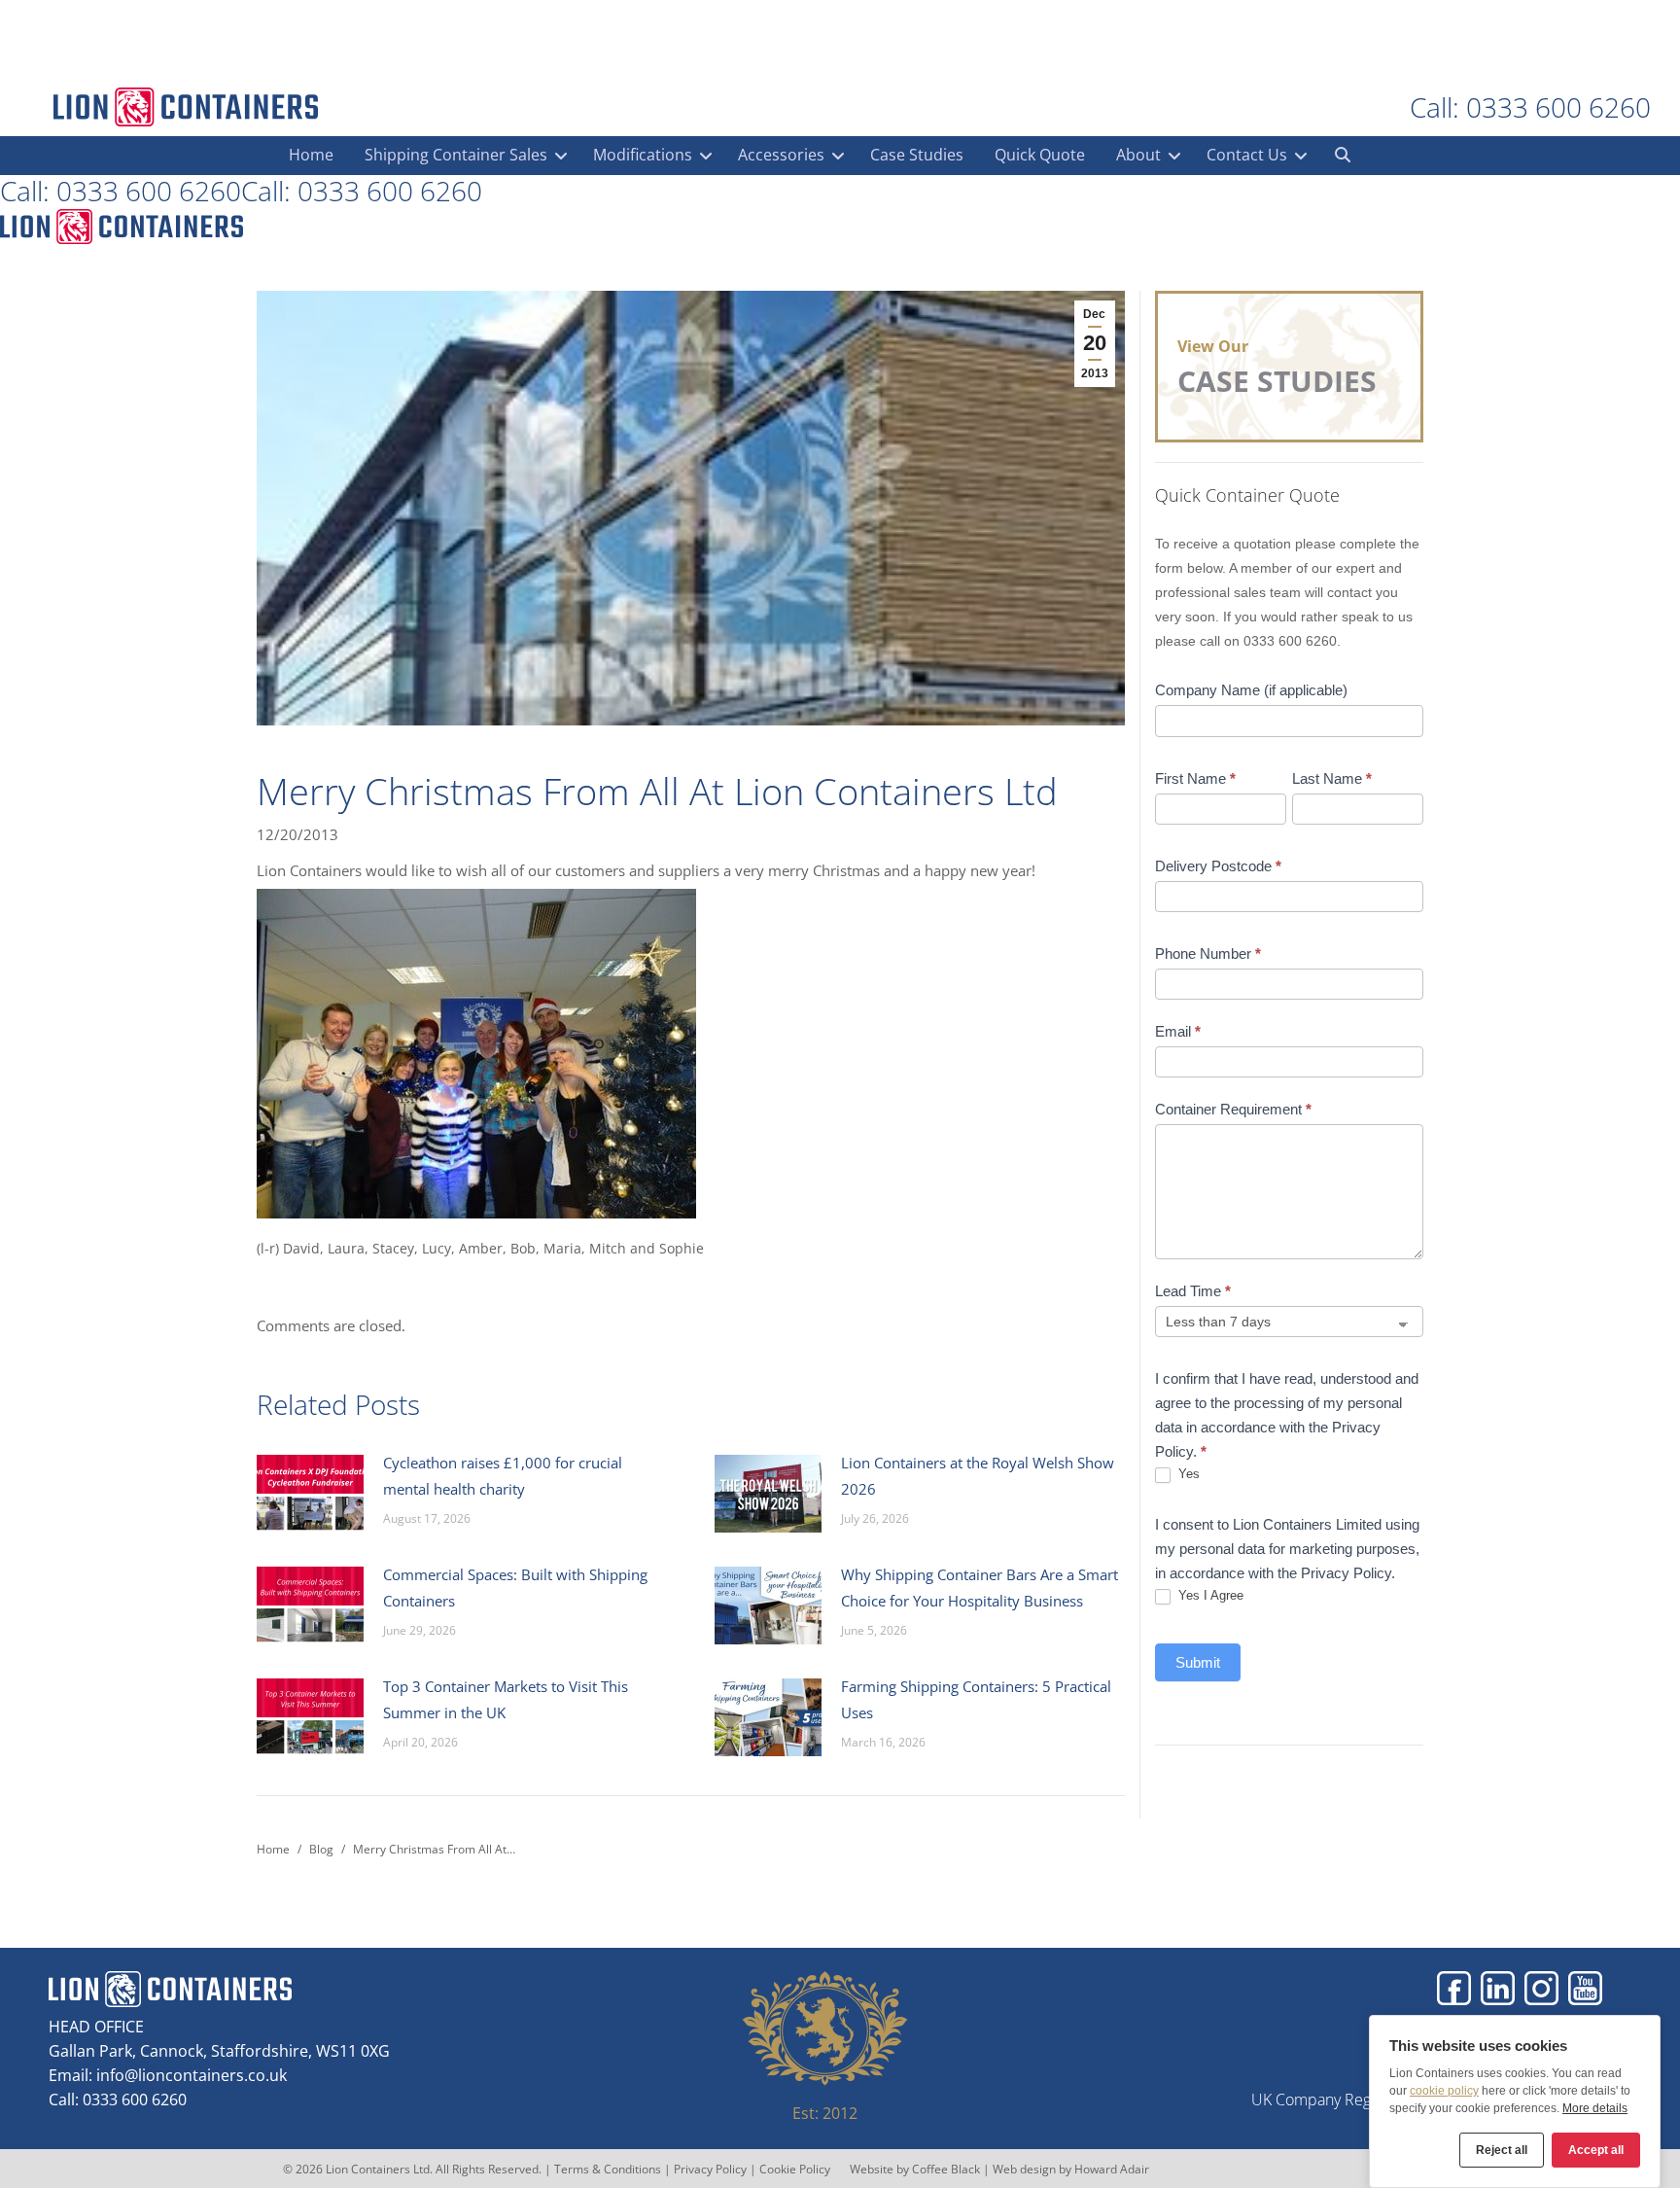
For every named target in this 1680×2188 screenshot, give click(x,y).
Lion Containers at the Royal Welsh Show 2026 (978, 1476)
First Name (1195, 778)
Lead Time (1193, 1291)
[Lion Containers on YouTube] (1585, 1988)
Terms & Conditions (608, 2169)
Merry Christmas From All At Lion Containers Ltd (657, 791)
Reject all (1502, 2150)
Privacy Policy (710, 2169)
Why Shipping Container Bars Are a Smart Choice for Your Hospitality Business (980, 1588)
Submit (1198, 1662)
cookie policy (1444, 2091)
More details (1595, 2108)
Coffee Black (947, 2169)
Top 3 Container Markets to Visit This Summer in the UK (506, 1699)
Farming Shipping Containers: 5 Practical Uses (976, 1699)
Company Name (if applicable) (1251, 690)
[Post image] (310, 1494)
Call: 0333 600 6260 (1530, 107)
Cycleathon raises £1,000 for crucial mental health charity (503, 1476)
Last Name (1332, 778)
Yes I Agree (1209, 1595)
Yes (1187, 1474)
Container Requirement (1233, 1109)
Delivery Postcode (1218, 866)
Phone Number (1208, 953)
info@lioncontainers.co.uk (192, 2075)
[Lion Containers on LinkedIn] (1498, 1988)
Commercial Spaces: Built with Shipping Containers (515, 1588)
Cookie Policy (795, 2169)
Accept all (1596, 2150)
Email (1178, 1031)
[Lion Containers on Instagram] (1541, 1988)
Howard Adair (1112, 2169)
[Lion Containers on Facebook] (1454, 1988)
